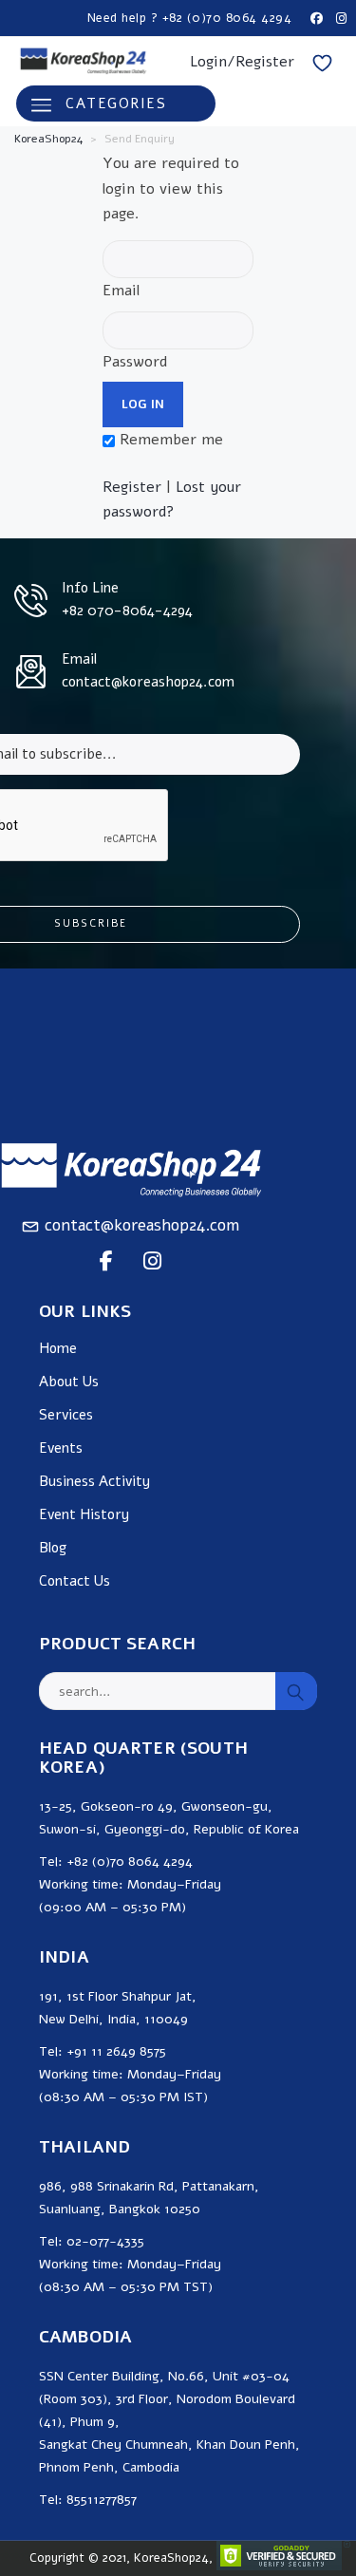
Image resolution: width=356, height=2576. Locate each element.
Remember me (169, 440)
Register (132, 487)
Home (58, 1349)
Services (66, 1415)
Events (61, 1448)
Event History (84, 1515)
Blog (53, 1548)
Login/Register (242, 62)
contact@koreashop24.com (142, 1225)
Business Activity (94, 1482)
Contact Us (75, 1581)
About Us (69, 1382)
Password (135, 362)
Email (121, 291)
